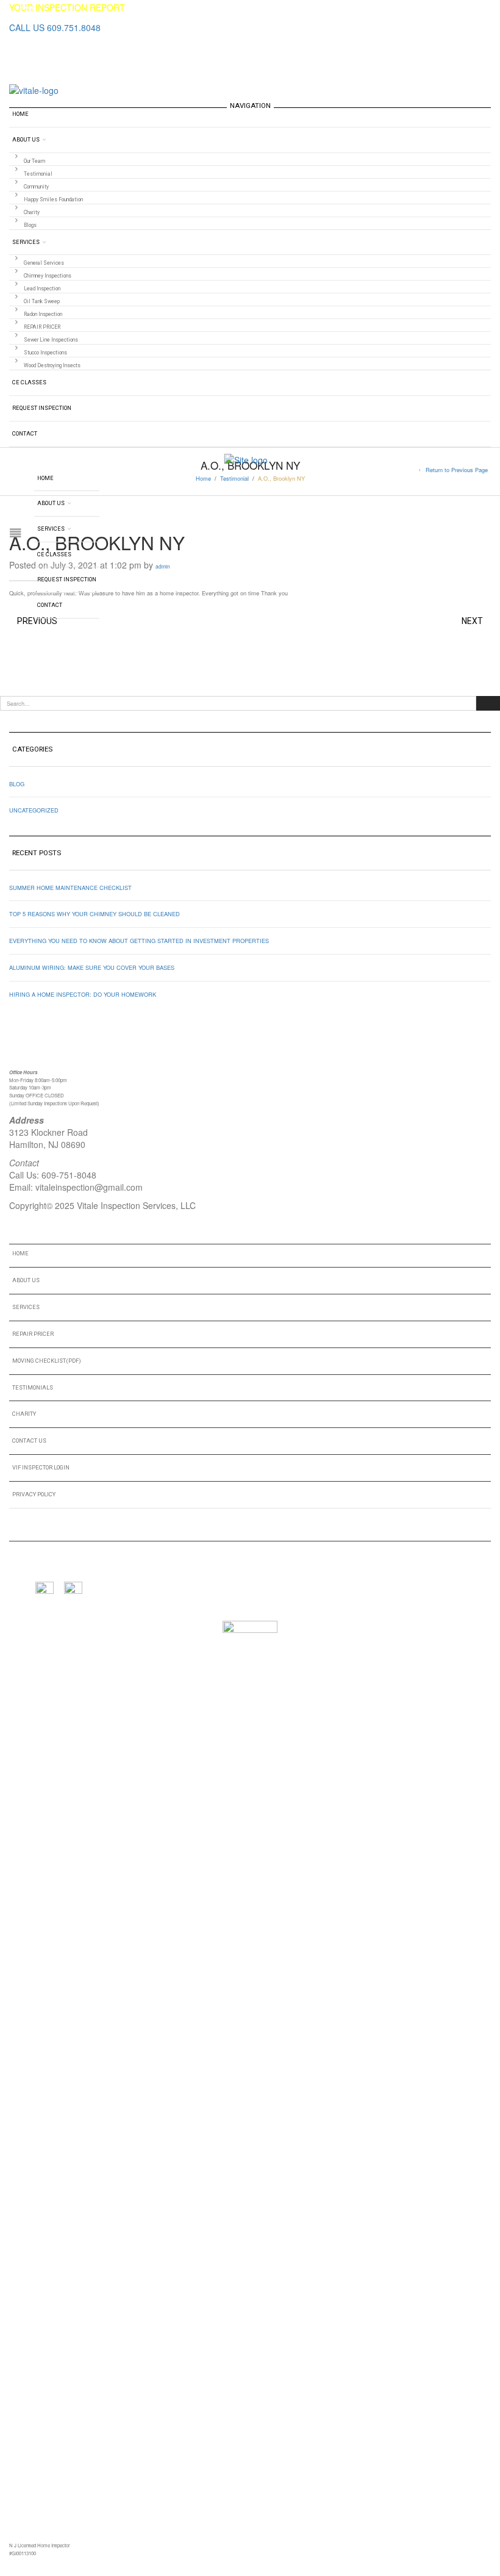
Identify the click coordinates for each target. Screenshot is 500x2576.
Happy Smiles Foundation (53, 199)
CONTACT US (29, 1440)
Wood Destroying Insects (52, 365)
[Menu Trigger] (28, 13)
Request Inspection (42, 408)
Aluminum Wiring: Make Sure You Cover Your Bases (92, 967)
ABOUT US (26, 1280)
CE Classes (29, 382)
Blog (17, 784)
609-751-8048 (69, 1175)
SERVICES (26, 1307)
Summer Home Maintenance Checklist (70, 888)
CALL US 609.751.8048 (55, 27)
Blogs (30, 225)
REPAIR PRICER (42, 327)
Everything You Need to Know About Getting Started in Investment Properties (139, 941)
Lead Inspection (42, 289)
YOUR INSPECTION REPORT (67, 7)
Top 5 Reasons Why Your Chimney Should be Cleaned (95, 914)
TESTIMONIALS (33, 1387)
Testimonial (38, 174)
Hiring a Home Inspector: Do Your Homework (83, 994)
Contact (25, 433)
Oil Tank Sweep (42, 301)
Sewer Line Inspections (51, 340)
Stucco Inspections (45, 353)
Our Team (34, 161)
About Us (26, 139)
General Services (44, 263)
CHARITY (24, 1414)
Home (20, 114)
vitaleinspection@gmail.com (89, 1187)
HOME (20, 1253)
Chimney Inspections (48, 276)
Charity (32, 212)
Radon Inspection (43, 314)
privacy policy (34, 1494)
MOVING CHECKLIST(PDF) (47, 1361)
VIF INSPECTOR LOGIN (41, 1467)
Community (36, 187)
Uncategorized (34, 810)
